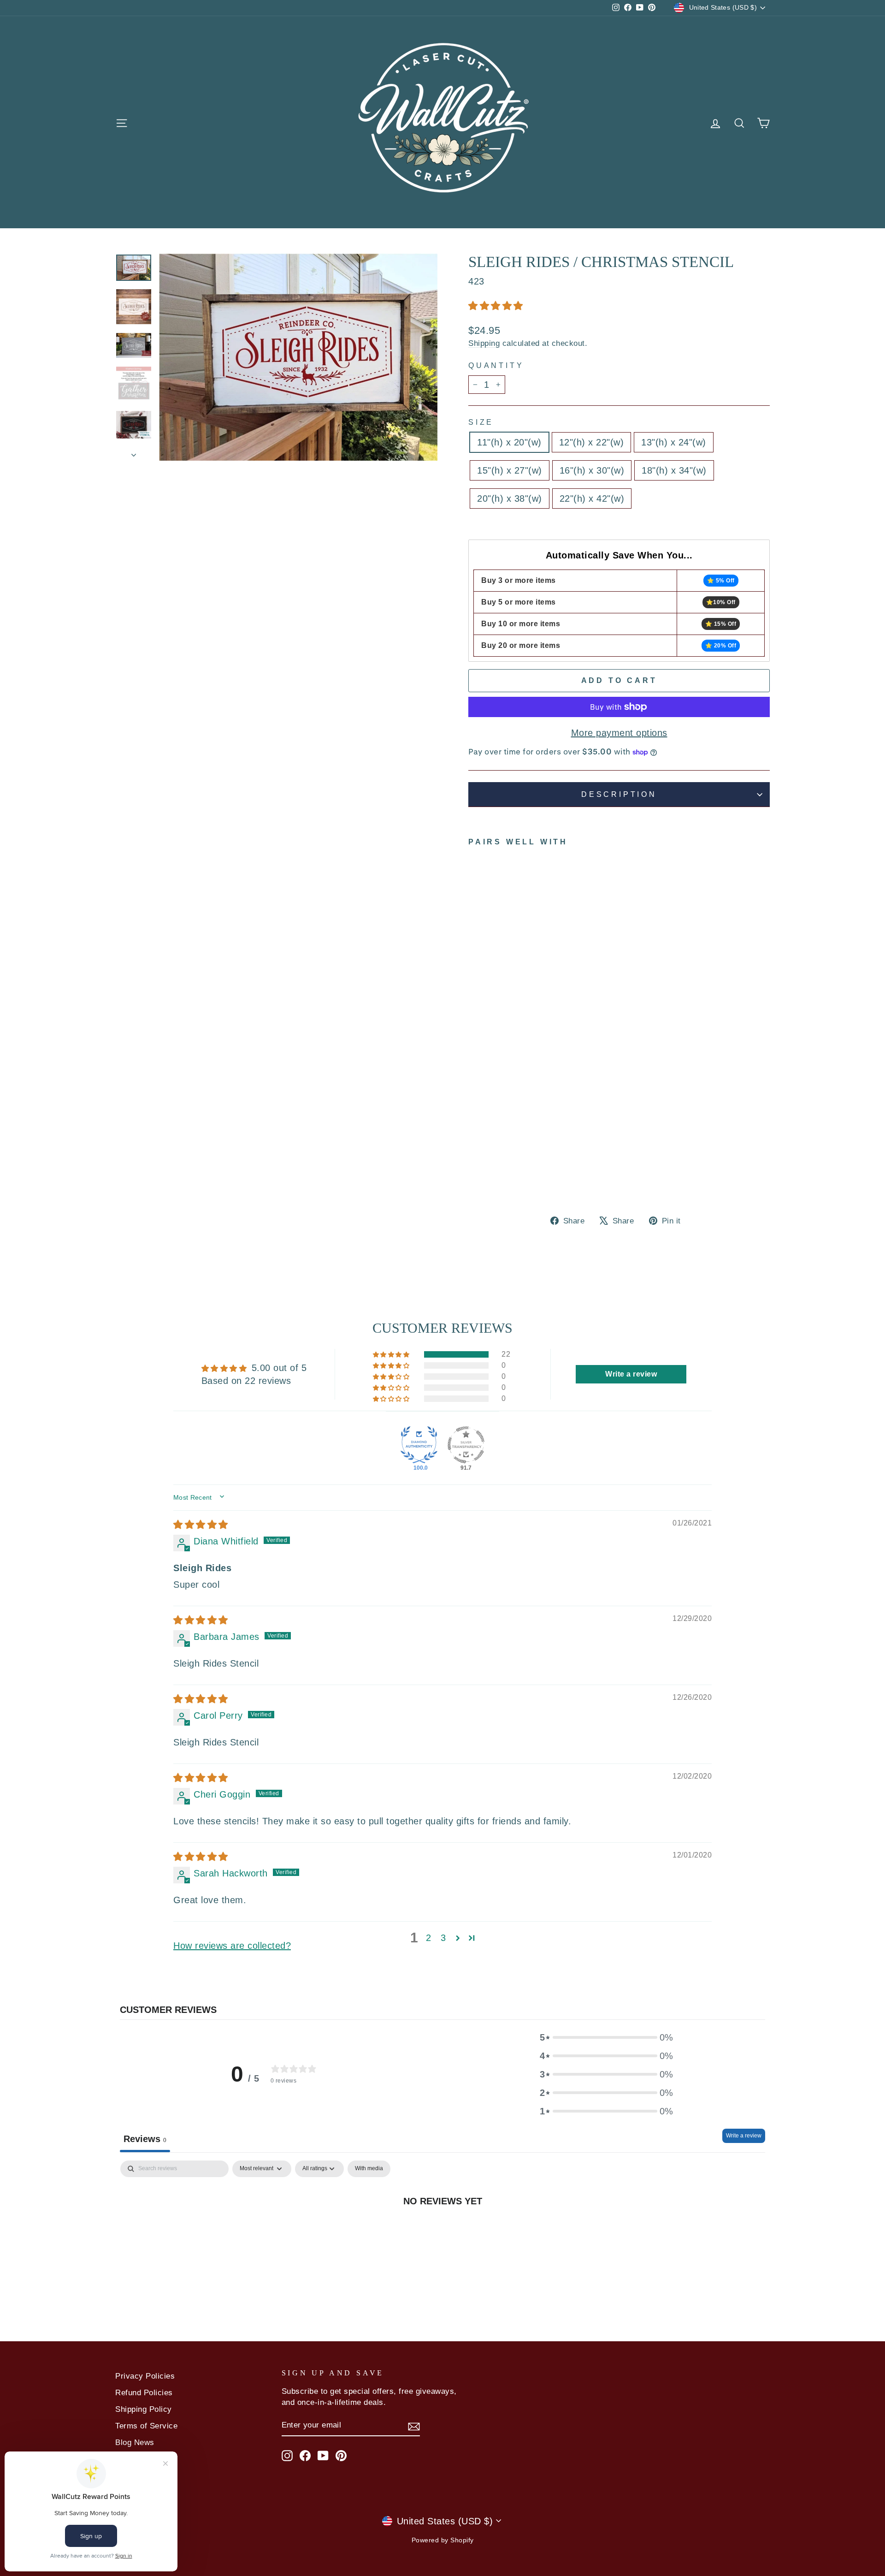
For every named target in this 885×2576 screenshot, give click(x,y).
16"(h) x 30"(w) (592, 470)
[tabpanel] (442, 2231)
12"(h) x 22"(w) (592, 442)
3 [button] (443, 1938)
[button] (496, 306)
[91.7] (466, 1445)
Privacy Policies (145, 2376)
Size (481, 422)
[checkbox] (369, 2169)
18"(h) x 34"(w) (674, 470)
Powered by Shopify (443, 2540)
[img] (201, 1525)
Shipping (484, 343)
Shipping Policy (144, 2409)
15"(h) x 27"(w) (510, 470)
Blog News (135, 2442)
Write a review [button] (631, 1374)
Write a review (744, 2136)
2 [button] (429, 1938)
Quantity (496, 365)
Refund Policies (144, 2393)
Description (619, 794)
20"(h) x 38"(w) (510, 499)
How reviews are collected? (232, 1946)
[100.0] (419, 1445)
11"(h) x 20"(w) (509, 442)
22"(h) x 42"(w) (592, 499)
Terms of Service (146, 2426)
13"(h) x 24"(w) (674, 442)
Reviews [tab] (145, 2139)
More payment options (619, 733)
